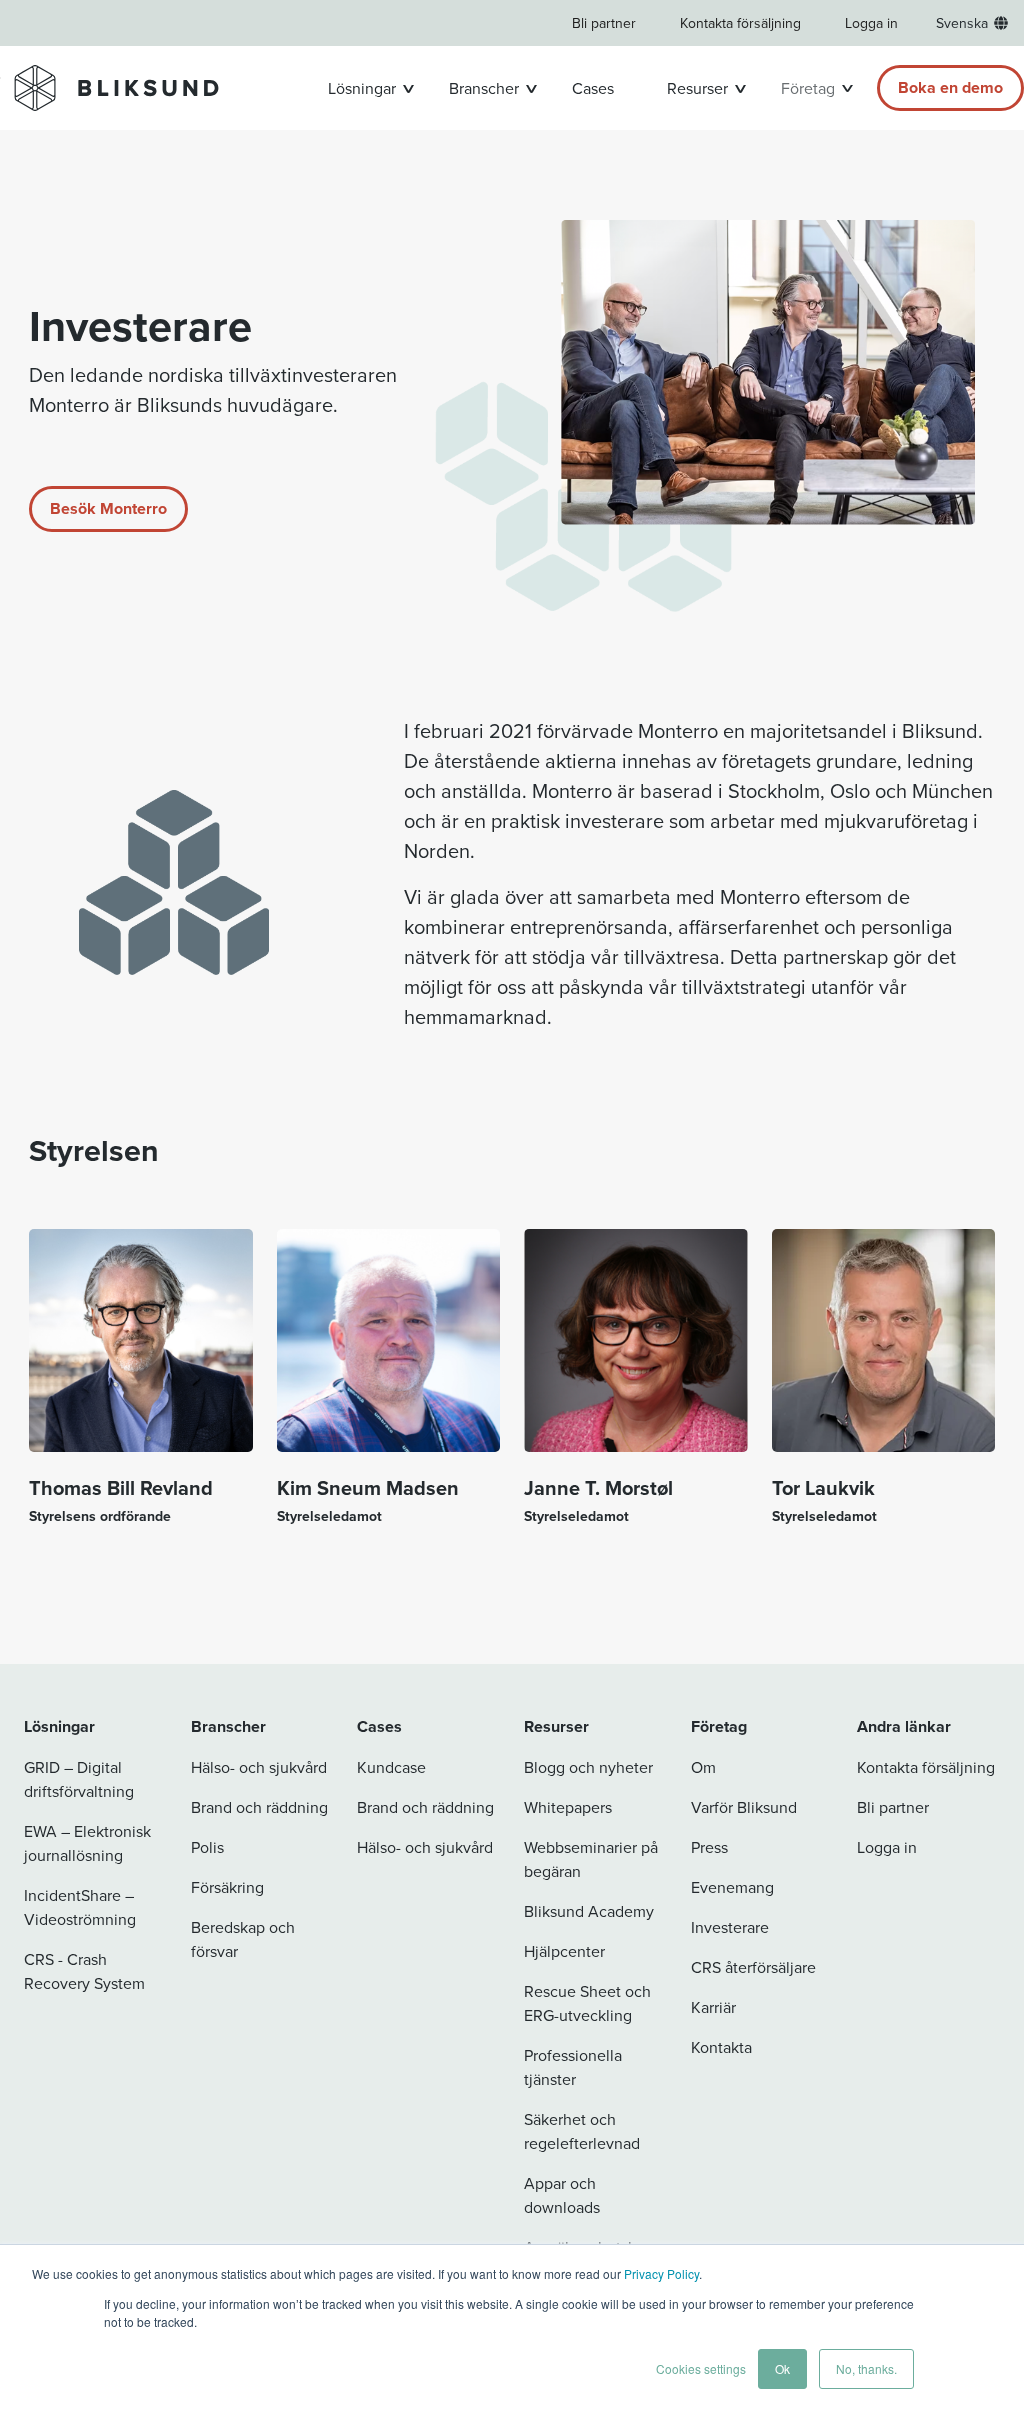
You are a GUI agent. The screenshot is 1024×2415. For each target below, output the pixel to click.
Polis (207, 1847)
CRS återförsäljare (753, 1967)
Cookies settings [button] (701, 2368)
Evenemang (732, 1887)
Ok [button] (782, 2368)
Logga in (871, 23)
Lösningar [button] (362, 88)
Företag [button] (808, 88)
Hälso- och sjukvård (259, 1767)
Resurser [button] (697, 88)
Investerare (730, 1927)
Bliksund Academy (589, 1911)
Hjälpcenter (564, 1951)
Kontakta (721, 2047)
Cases (593, 88)
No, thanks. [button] (866, 2368)
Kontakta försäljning (740, 23)
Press (709, 1847)
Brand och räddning (259, 1807)
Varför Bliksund (744, 1807)
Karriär (713, 2007)
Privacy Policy (661, 2273)
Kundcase (391, 1767)
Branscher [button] (484, 88)
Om (703, 1767)
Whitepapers (568, 1807)
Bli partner (604, 23)
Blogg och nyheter (588, 1767)
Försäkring (227, 1887)
